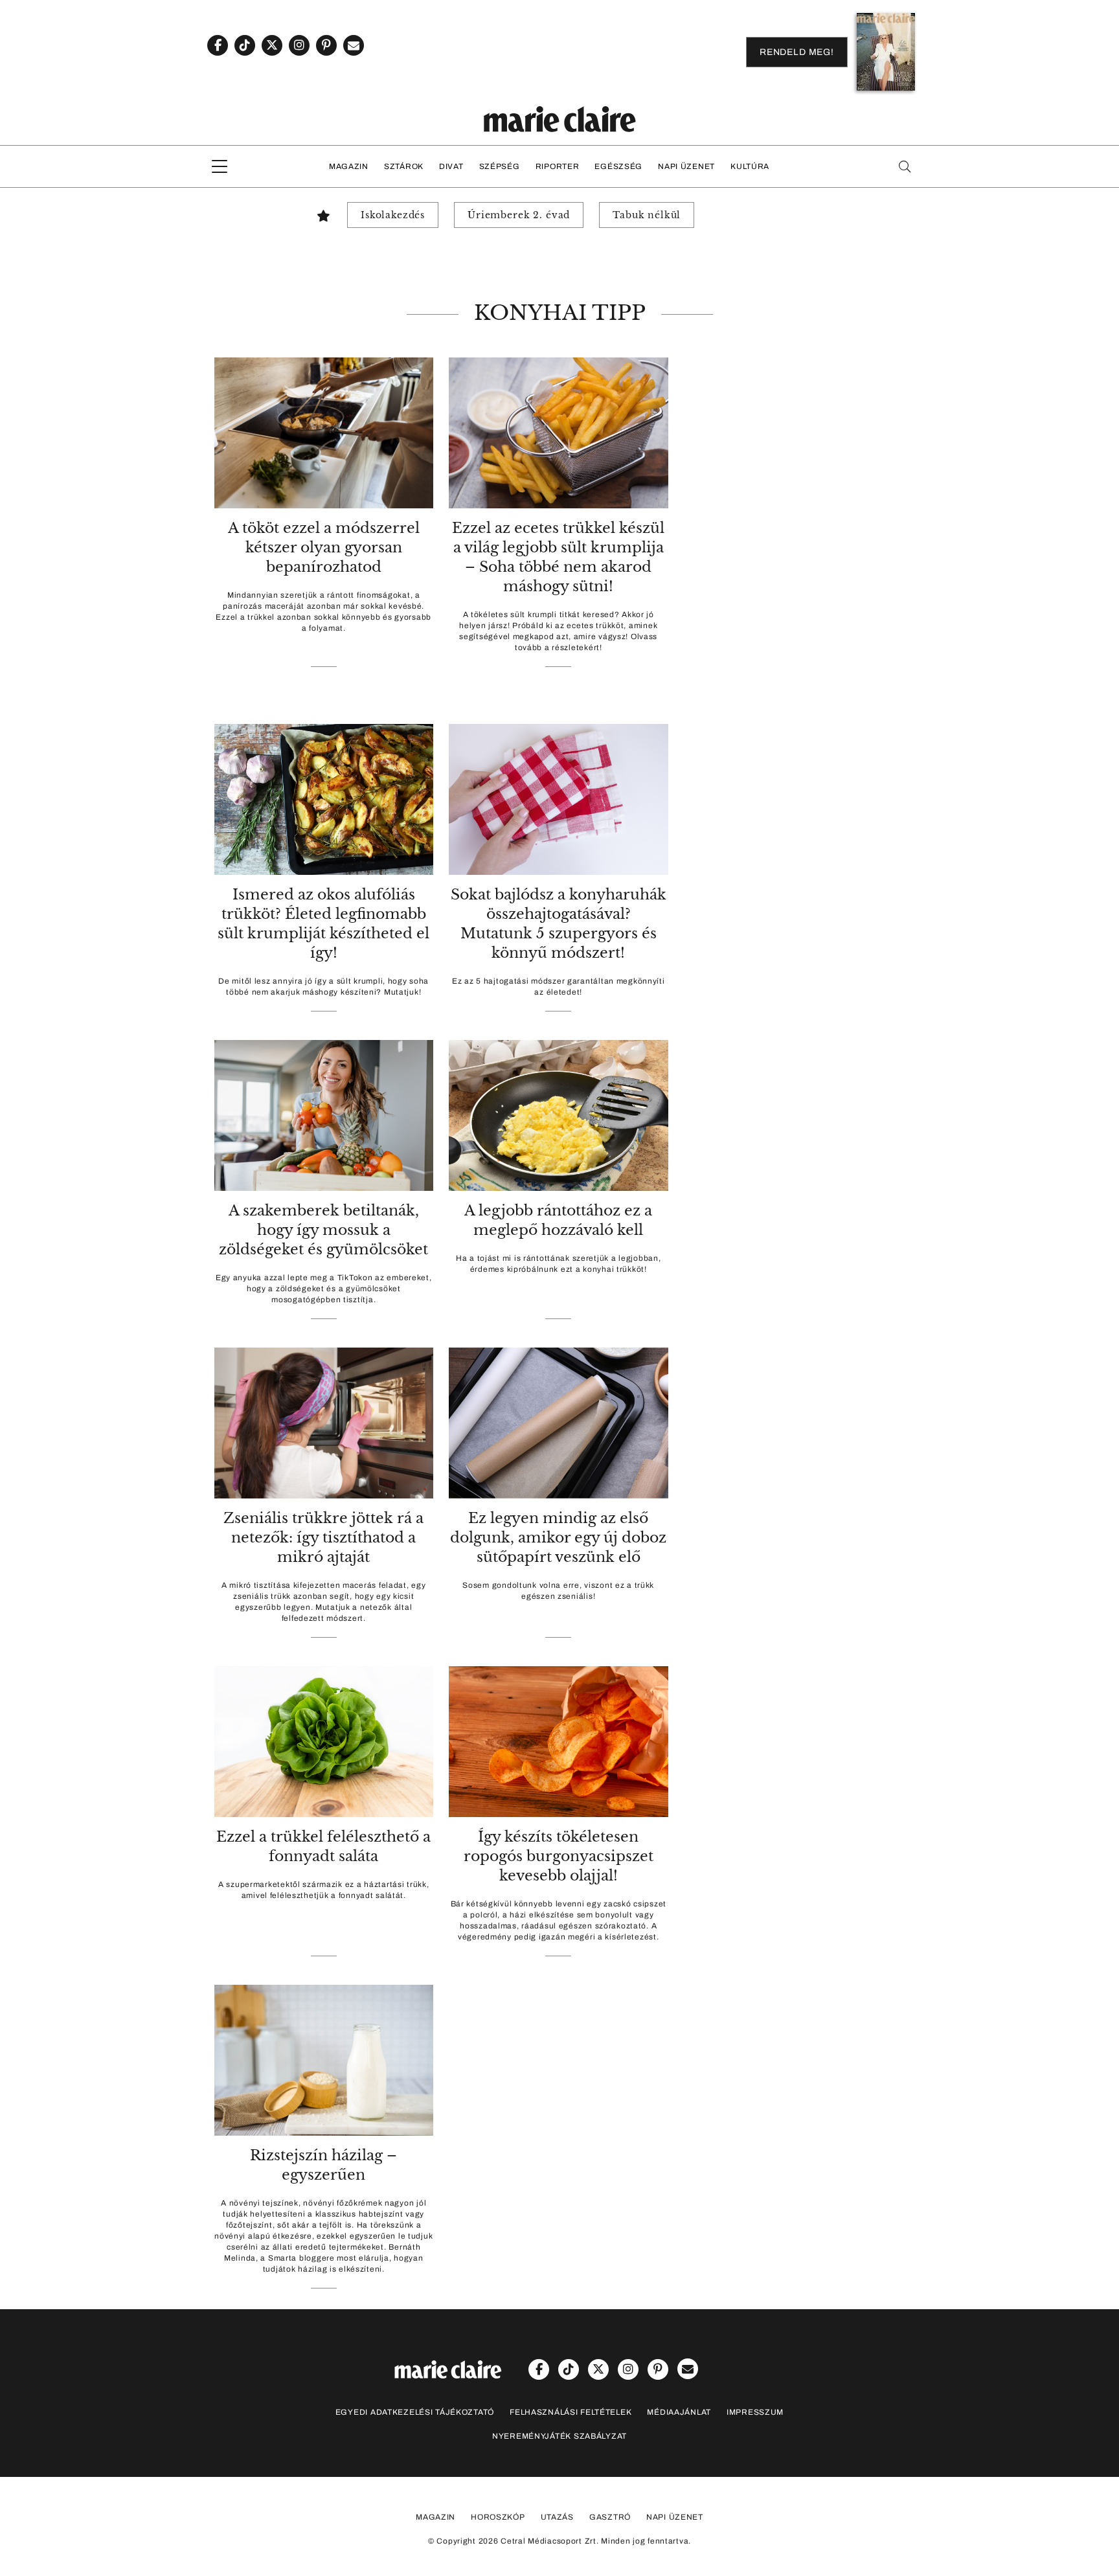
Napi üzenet (686, 166)
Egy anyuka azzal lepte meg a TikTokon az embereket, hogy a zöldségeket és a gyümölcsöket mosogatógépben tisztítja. (324, 1289)
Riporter (558, 166)
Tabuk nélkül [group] (647, 215)
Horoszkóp (498, 2517)
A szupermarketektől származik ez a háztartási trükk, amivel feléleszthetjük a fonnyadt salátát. (323, 1890)
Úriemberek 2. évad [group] (519, 215)
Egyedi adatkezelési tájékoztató (415, 2412)
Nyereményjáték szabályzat (559, 2436)
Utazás (557, 2517)
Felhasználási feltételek (571, 2412)
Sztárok (404, 166)
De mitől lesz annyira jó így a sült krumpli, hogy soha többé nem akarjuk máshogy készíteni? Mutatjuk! (323, 987)
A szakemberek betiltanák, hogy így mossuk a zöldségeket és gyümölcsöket (323, 1230)
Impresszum (755, 2412)
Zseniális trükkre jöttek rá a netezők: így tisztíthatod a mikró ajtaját (323, 1538)
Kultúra (750, 166)
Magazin (349, 166)
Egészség (618, 166)
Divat (451, 166)
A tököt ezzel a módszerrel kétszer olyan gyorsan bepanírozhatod (324, 548)
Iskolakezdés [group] (393, 215)
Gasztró (610, 2517)
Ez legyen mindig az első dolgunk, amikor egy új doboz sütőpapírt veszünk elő (558, 1538)
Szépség (500, 166)
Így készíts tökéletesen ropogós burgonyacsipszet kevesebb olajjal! (559, 1856)
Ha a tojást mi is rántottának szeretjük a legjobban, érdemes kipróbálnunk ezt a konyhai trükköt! (558, 1264)
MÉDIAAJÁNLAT (679, 2412)
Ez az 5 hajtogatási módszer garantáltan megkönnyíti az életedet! (559, 987)
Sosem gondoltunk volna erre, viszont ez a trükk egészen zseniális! (558, 1591)
